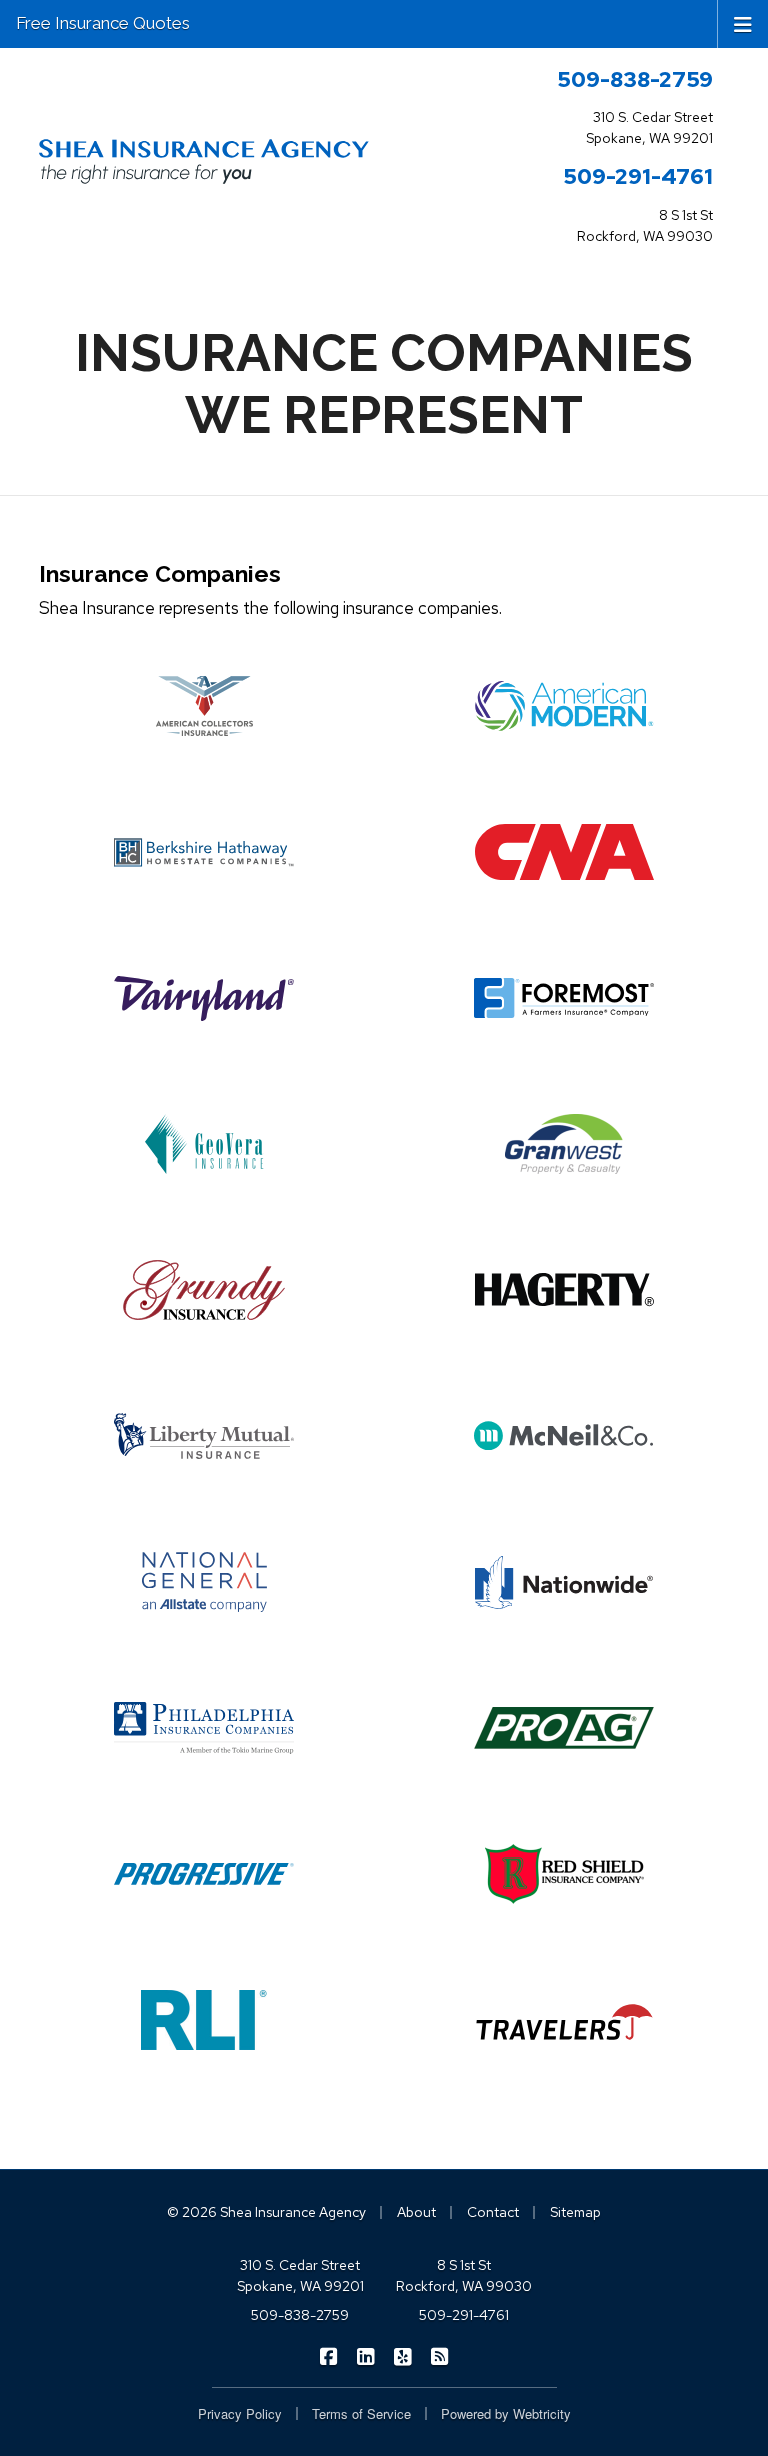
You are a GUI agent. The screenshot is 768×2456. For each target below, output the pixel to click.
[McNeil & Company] (564, 1436)
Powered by (506, 2413)
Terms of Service (361, 2413)
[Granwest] (564, 1144)
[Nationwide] (564, 1582)
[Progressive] (204, 1874)
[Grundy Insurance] (204, 1290)
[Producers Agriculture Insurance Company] (564, 1728)
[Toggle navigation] (743, 23)
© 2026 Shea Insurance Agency (266, 2212)
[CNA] (564, 852)
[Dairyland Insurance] (204, 998)
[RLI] (204, 2020)
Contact (493, 2212)
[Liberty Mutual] (204, 1436)
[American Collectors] (204, 706)
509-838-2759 (635, 79)
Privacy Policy (240, 2413)
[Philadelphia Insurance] (204, 1728)
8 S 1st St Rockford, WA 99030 (464, 2275)
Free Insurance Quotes (103, 23)
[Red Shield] (564, 1874)
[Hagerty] (564, 1290)
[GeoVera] (204, 1144)
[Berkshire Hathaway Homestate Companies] (204, 852)
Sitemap (575, 2212)
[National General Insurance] (204, 1582)
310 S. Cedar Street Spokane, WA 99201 (300, 2275)
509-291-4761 (638, 176)
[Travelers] (564, 2020)
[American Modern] (564, 706)
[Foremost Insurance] (564, 998)
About (416, 2212)
